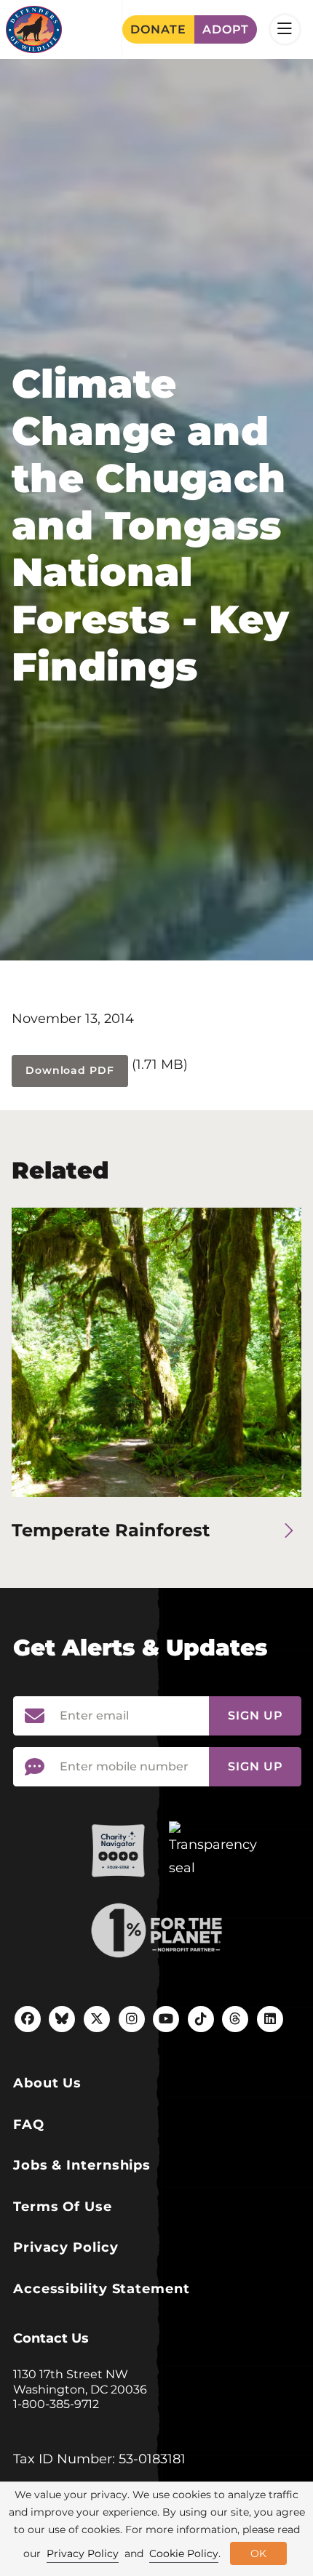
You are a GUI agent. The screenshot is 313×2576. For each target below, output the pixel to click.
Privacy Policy (66, 2247)
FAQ (29, 2124)
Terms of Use (63, 2207)
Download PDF (70, 1070)
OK (258, 2553)
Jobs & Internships (82, 2165)
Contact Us (51, 2338)
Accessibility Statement (102, 2289)
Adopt (226, 29)
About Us (47, 2083)
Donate (158, 29)
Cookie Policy (184, 2553)
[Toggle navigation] (285, 29)
